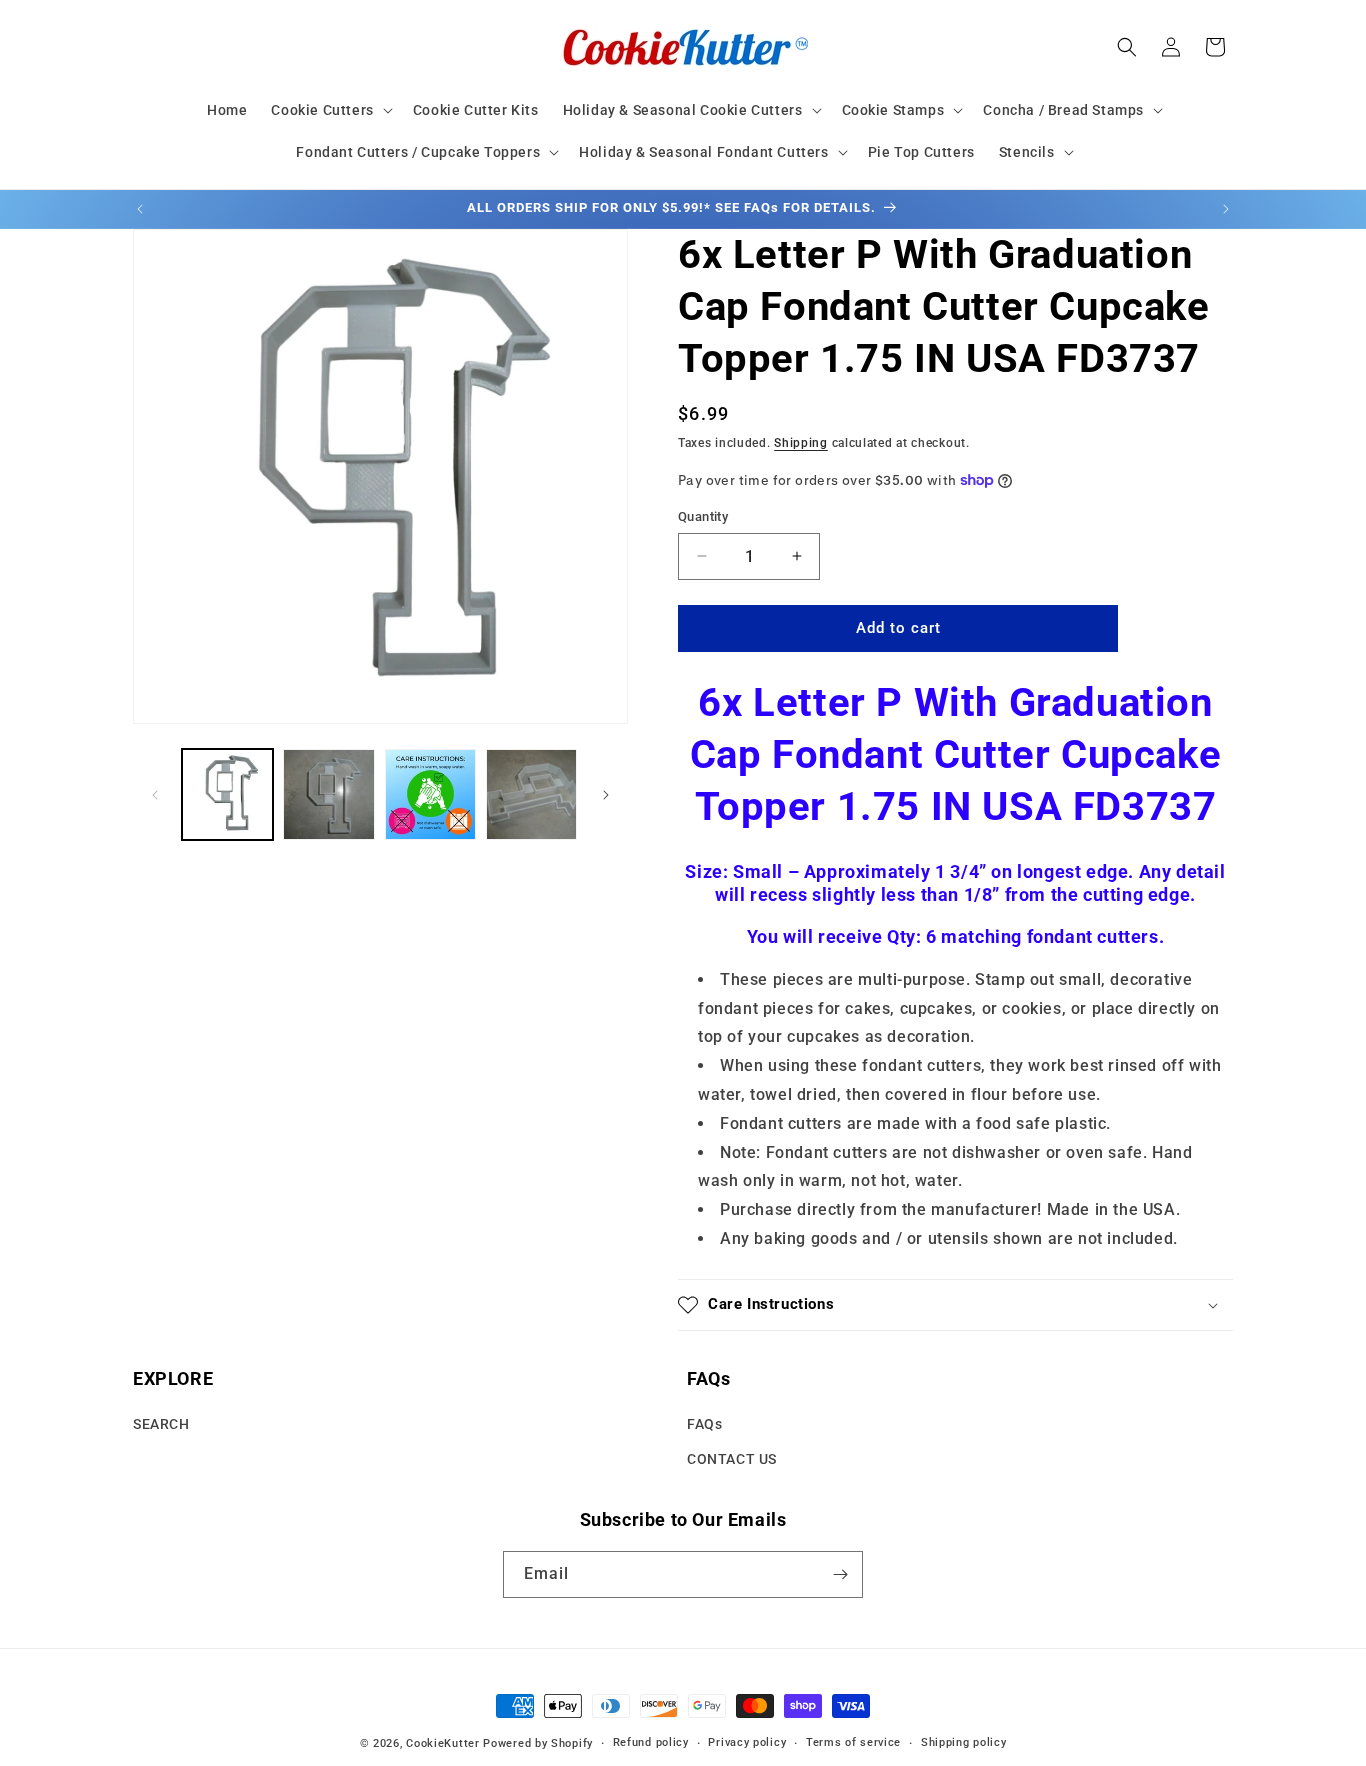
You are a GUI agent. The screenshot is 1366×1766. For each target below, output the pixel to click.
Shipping (801, 443)
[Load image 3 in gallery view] (430, 794)
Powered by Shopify (538, 1743)
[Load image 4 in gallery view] (531, 794)
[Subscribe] (840, 1574)
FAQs (704, 1425)
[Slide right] (606, 795)
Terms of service (853, 1742)
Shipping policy (964, 1742)
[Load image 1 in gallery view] (227, 794)
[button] (329, 110)
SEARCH (161, 1425)
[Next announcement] (1226, 209)
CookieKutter (442, 1743)
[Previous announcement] (140, 209)
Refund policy (651, 1742)
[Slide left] (155, 795)
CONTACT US (732, 1460)
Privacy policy (747, 1742)
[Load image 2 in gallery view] (328, 794)
